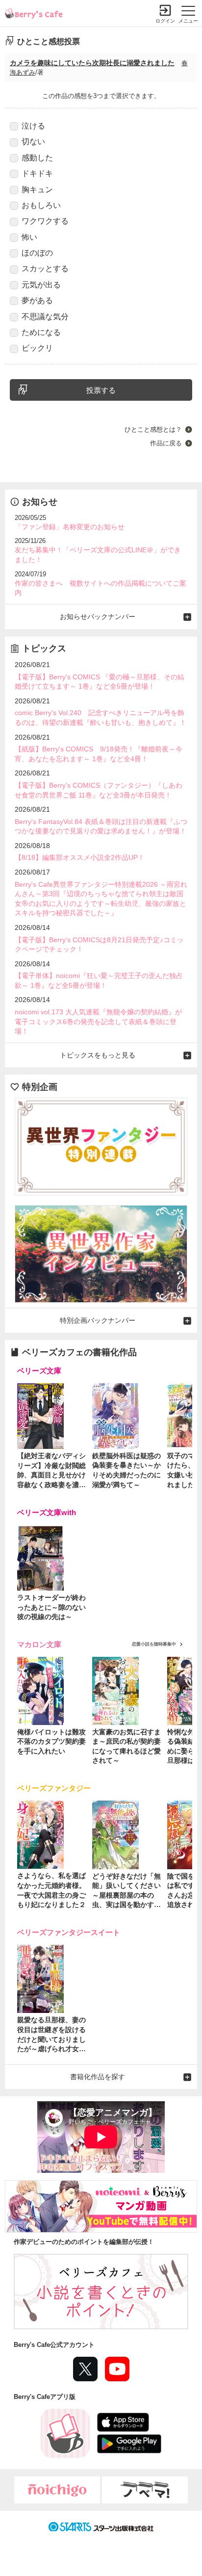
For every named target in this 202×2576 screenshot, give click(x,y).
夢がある (37, 300)
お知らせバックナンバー (98, 617)
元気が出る (41, 285)
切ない (33, 142)
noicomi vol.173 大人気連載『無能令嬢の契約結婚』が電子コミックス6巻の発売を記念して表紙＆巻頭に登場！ (98, 1021)
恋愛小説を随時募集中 (154, 1644)
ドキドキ (37, 173)
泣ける (33, 126)
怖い (29, 237)
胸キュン (37, 190)
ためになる (41, 332)
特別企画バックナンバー (98, 1320)
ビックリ (37, 348)
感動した (37, 158)
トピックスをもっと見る (98, 1055)
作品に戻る (166, 443)
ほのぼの (37, 253)
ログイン (165, 21)
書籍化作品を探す (98, 2077)
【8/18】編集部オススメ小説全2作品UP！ (80, 857)
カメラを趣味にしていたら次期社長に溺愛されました (92, 63)
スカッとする (45, 269)
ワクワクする (45, 221)
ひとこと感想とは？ (153, 429)
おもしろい (41, 205)
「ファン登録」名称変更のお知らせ (70, 527)
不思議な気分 (45, 317)
